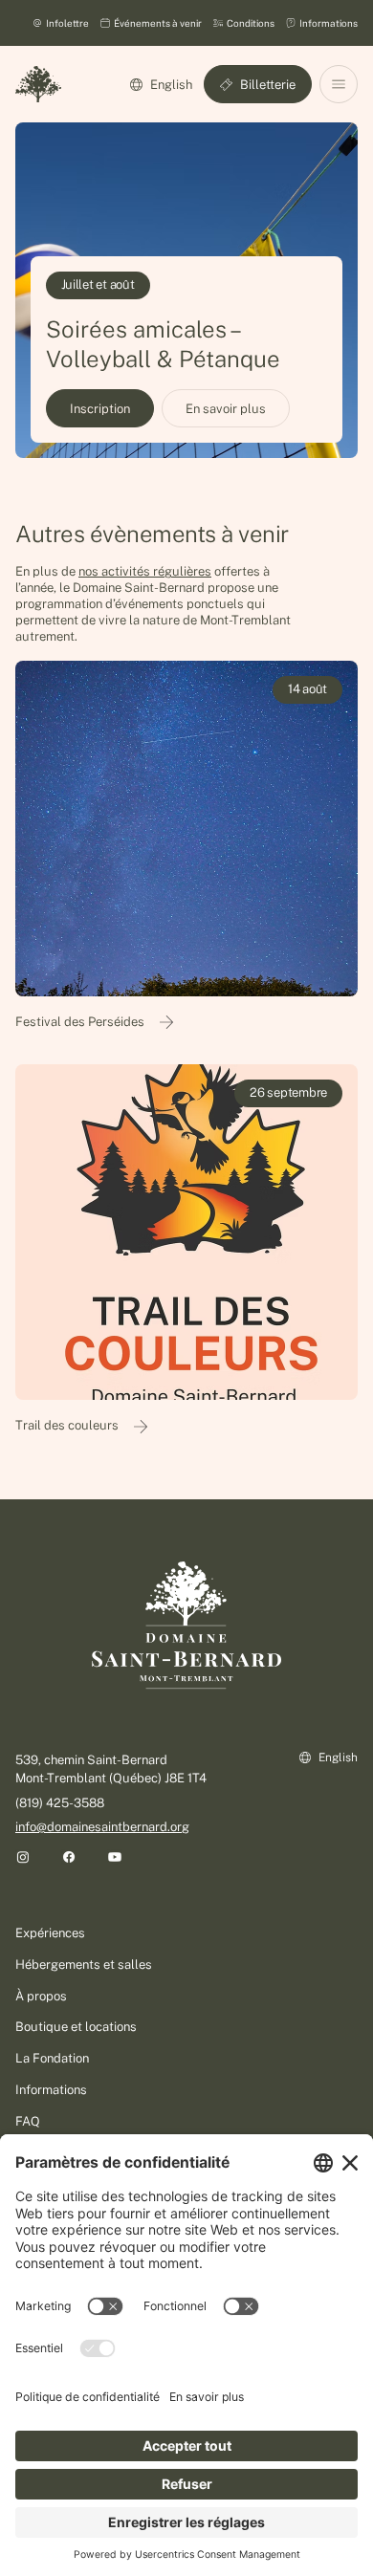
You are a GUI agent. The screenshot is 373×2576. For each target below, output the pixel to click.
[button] (339, 84)
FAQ (28, 2121)
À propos (41, 1996)
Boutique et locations (76, 2027)
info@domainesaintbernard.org (102, 1827)
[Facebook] (69, 1857)
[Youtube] (115, 1857)
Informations (51, 2090)
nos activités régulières (145, 571)
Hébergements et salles (84, 1965)
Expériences (50, 1933)
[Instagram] (23, 1857)
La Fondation (52, 2058)
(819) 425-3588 (60, 1803)
